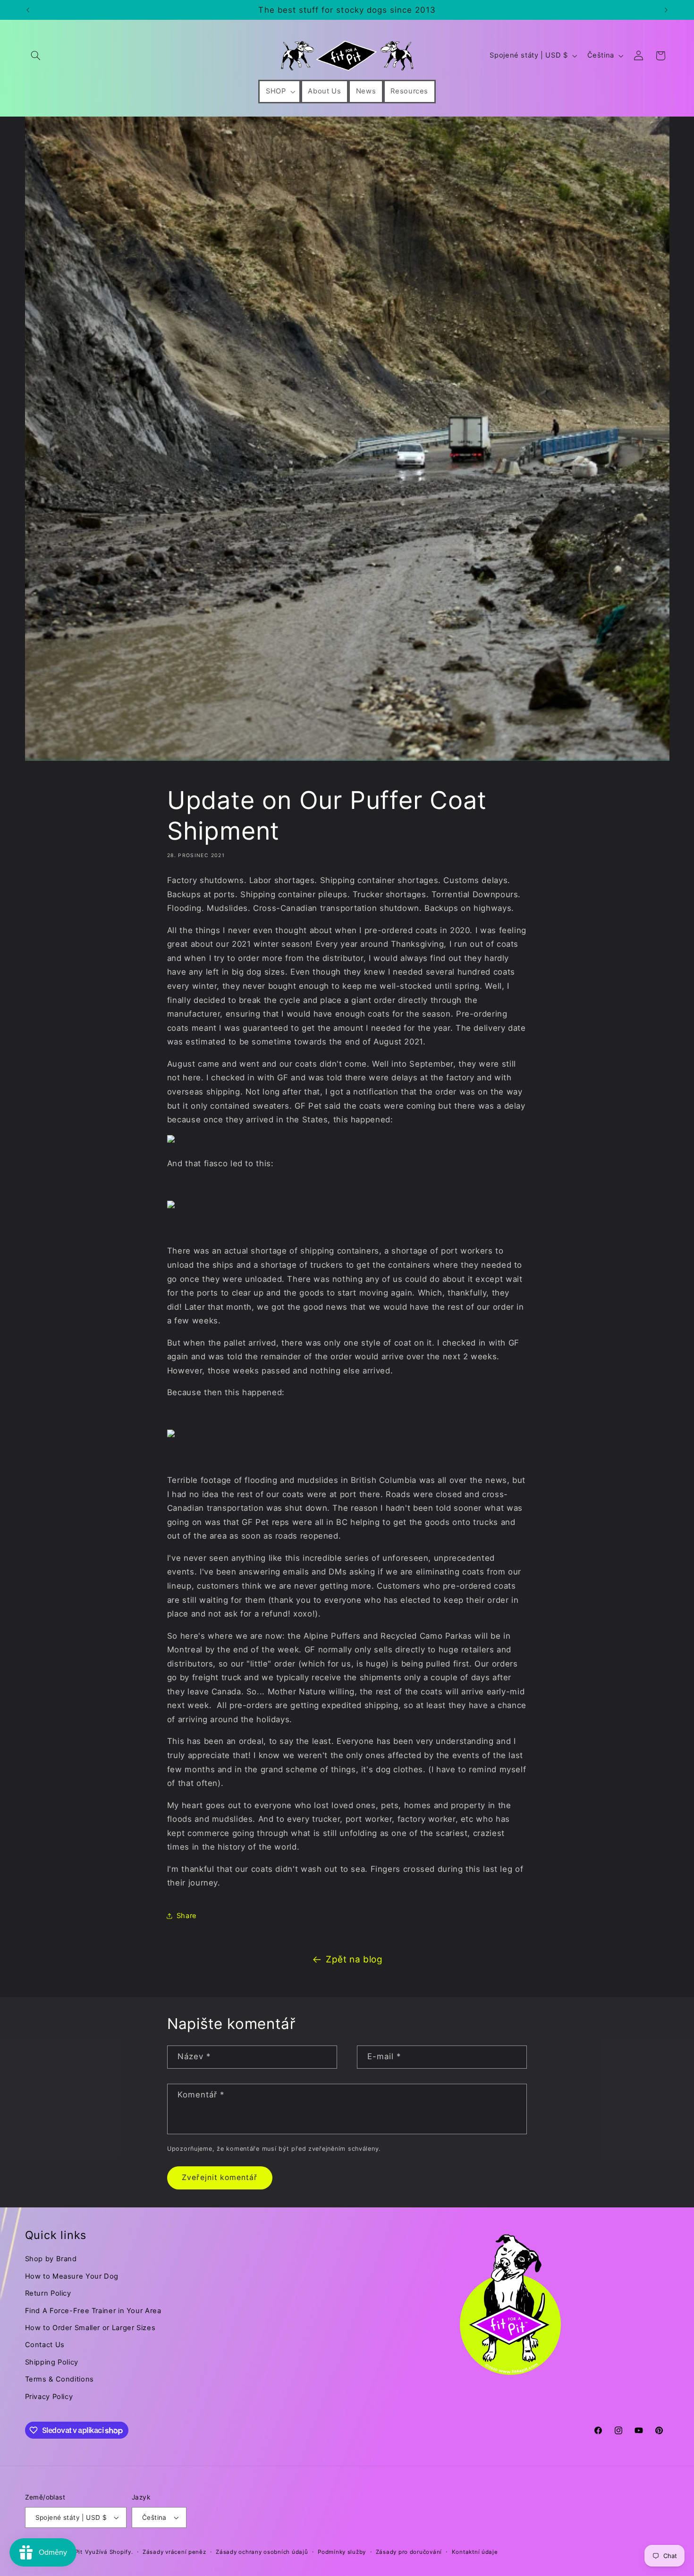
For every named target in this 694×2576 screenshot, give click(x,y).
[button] (36, 56)
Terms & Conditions (59, 2379)
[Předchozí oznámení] (28, 10)
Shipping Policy (52, 2362)
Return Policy (48, 2293)
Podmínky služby (342, 2552)
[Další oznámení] (666, 10)
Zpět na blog (354, 1959)
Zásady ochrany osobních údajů (262, 2552)
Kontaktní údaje (475, 2552)
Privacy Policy (49, 2397)
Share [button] (187, 1916)
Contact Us (45, 2345)
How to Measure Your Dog (72, 2276)
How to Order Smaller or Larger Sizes (90, 2328)
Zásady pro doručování (409, 2552)
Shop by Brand (51, 2259)
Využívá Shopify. (109, 2552)
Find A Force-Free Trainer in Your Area (93, 2311)
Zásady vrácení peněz (174, 2552)
